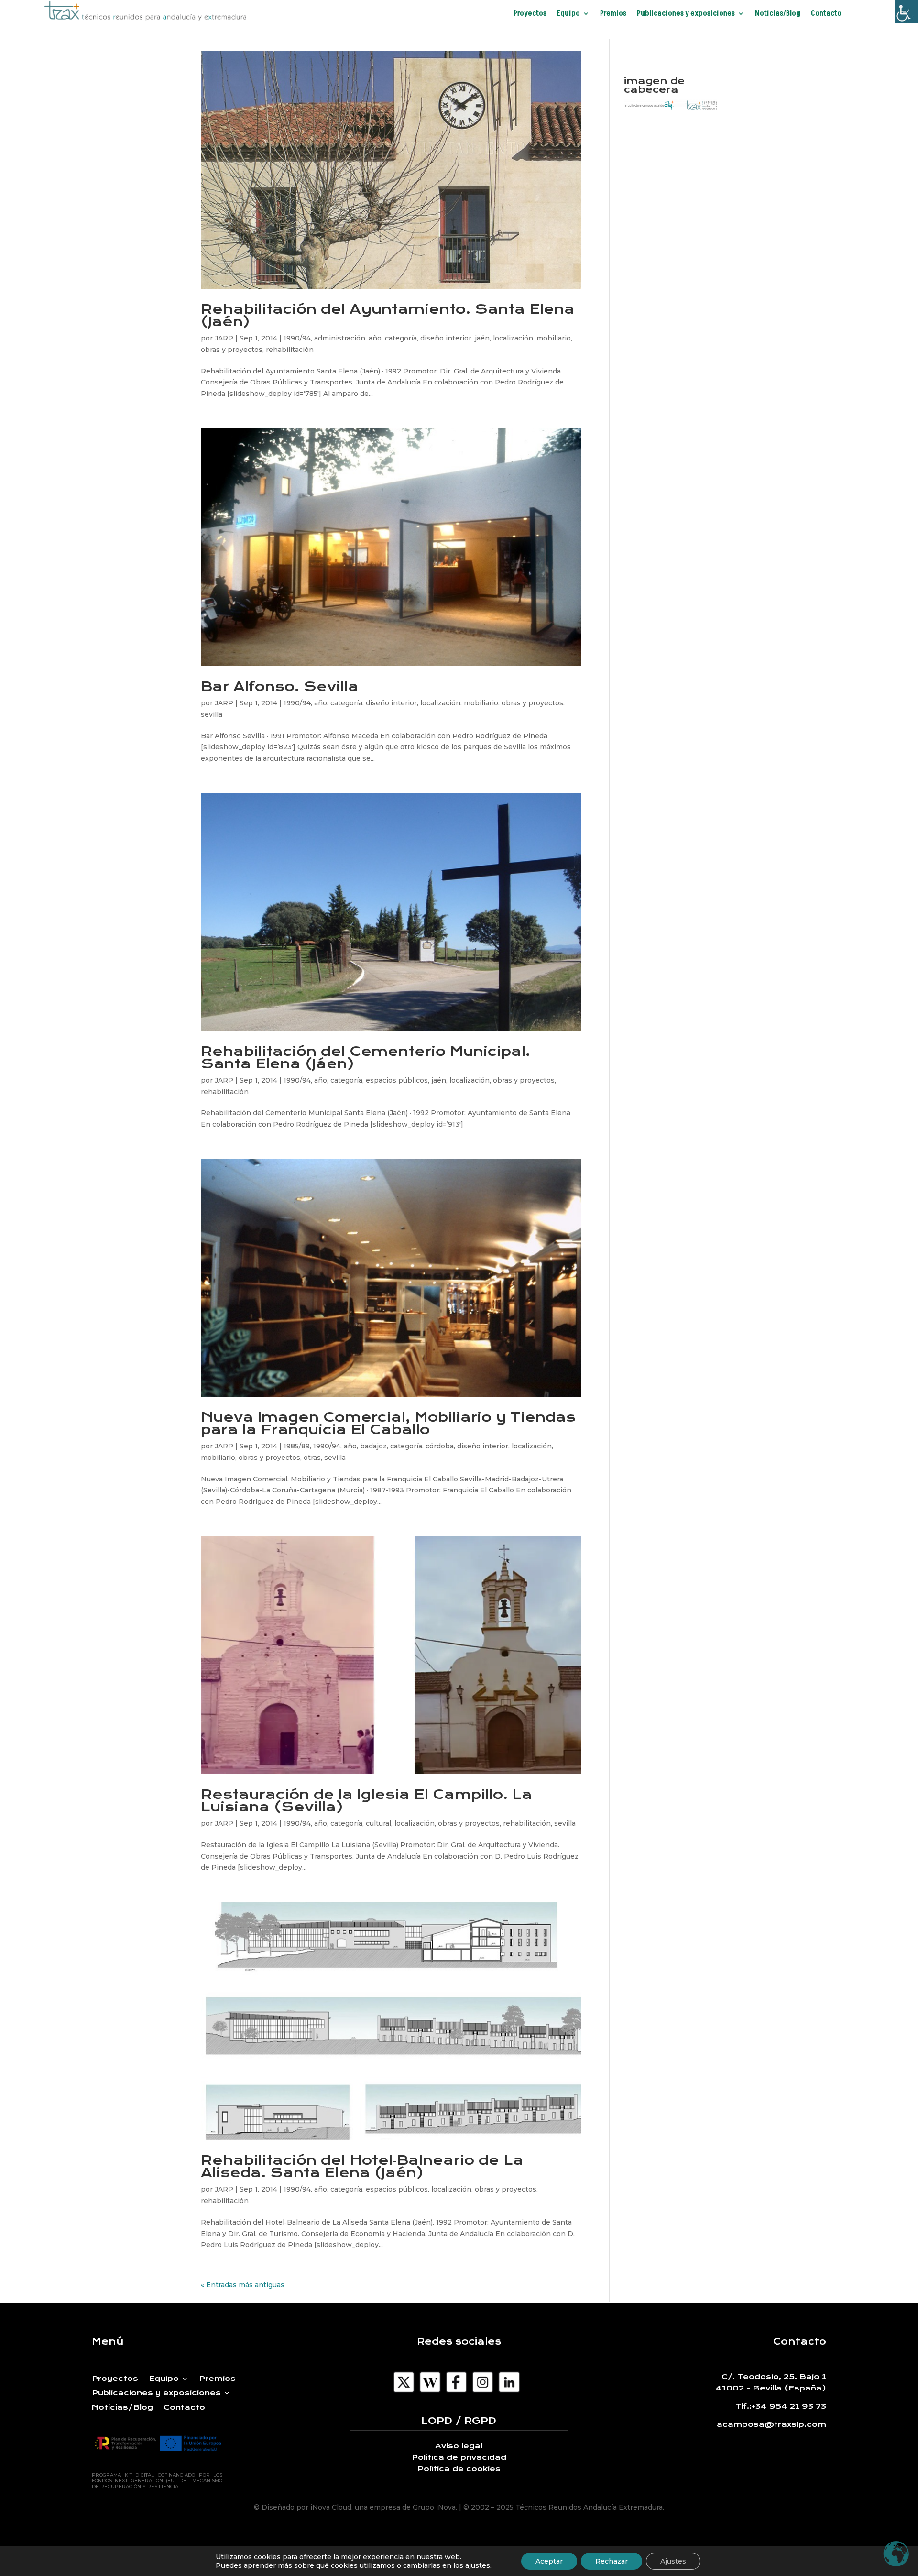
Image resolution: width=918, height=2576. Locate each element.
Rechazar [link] (612, 2561)
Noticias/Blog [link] (778, 14)
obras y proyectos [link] (232, 350)
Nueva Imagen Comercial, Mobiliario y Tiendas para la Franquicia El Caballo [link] (388, 1423)
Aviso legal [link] (459, 2446)
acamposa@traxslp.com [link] (771, 2424)
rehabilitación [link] (290, 350)
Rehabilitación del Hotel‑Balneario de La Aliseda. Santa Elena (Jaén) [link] (362, 2166)
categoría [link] (401, 338)
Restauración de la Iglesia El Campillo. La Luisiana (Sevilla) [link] (366, 1801)
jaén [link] (482, 338)
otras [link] (312, 1458)
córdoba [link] (440, 1446)
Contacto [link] (826, 14)
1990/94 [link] (297, 338)
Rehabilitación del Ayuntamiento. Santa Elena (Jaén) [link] (388, 315)
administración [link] (340, 338)
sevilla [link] (212, 714)
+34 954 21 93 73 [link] (789, 2406)
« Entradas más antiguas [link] (243, 2285)
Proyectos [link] (530, 14)
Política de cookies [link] (459, 2469)
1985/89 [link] (297, 1446)
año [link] (375, 338)
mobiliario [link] (554, 338)
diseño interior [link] (446, 338)
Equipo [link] (568, 14)
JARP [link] (224, 338)
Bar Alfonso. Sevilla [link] (280, 686)
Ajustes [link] (673, 2561)
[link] (907, 11)
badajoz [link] (373, 1446)
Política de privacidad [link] (459, 2457)
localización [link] (513, 338)
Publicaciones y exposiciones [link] (686, 14)
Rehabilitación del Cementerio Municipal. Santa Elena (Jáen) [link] (366, 1058)
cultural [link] (378, 1823)
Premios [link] (613, 14)
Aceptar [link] (549, 2561)
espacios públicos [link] (397, 1080)
